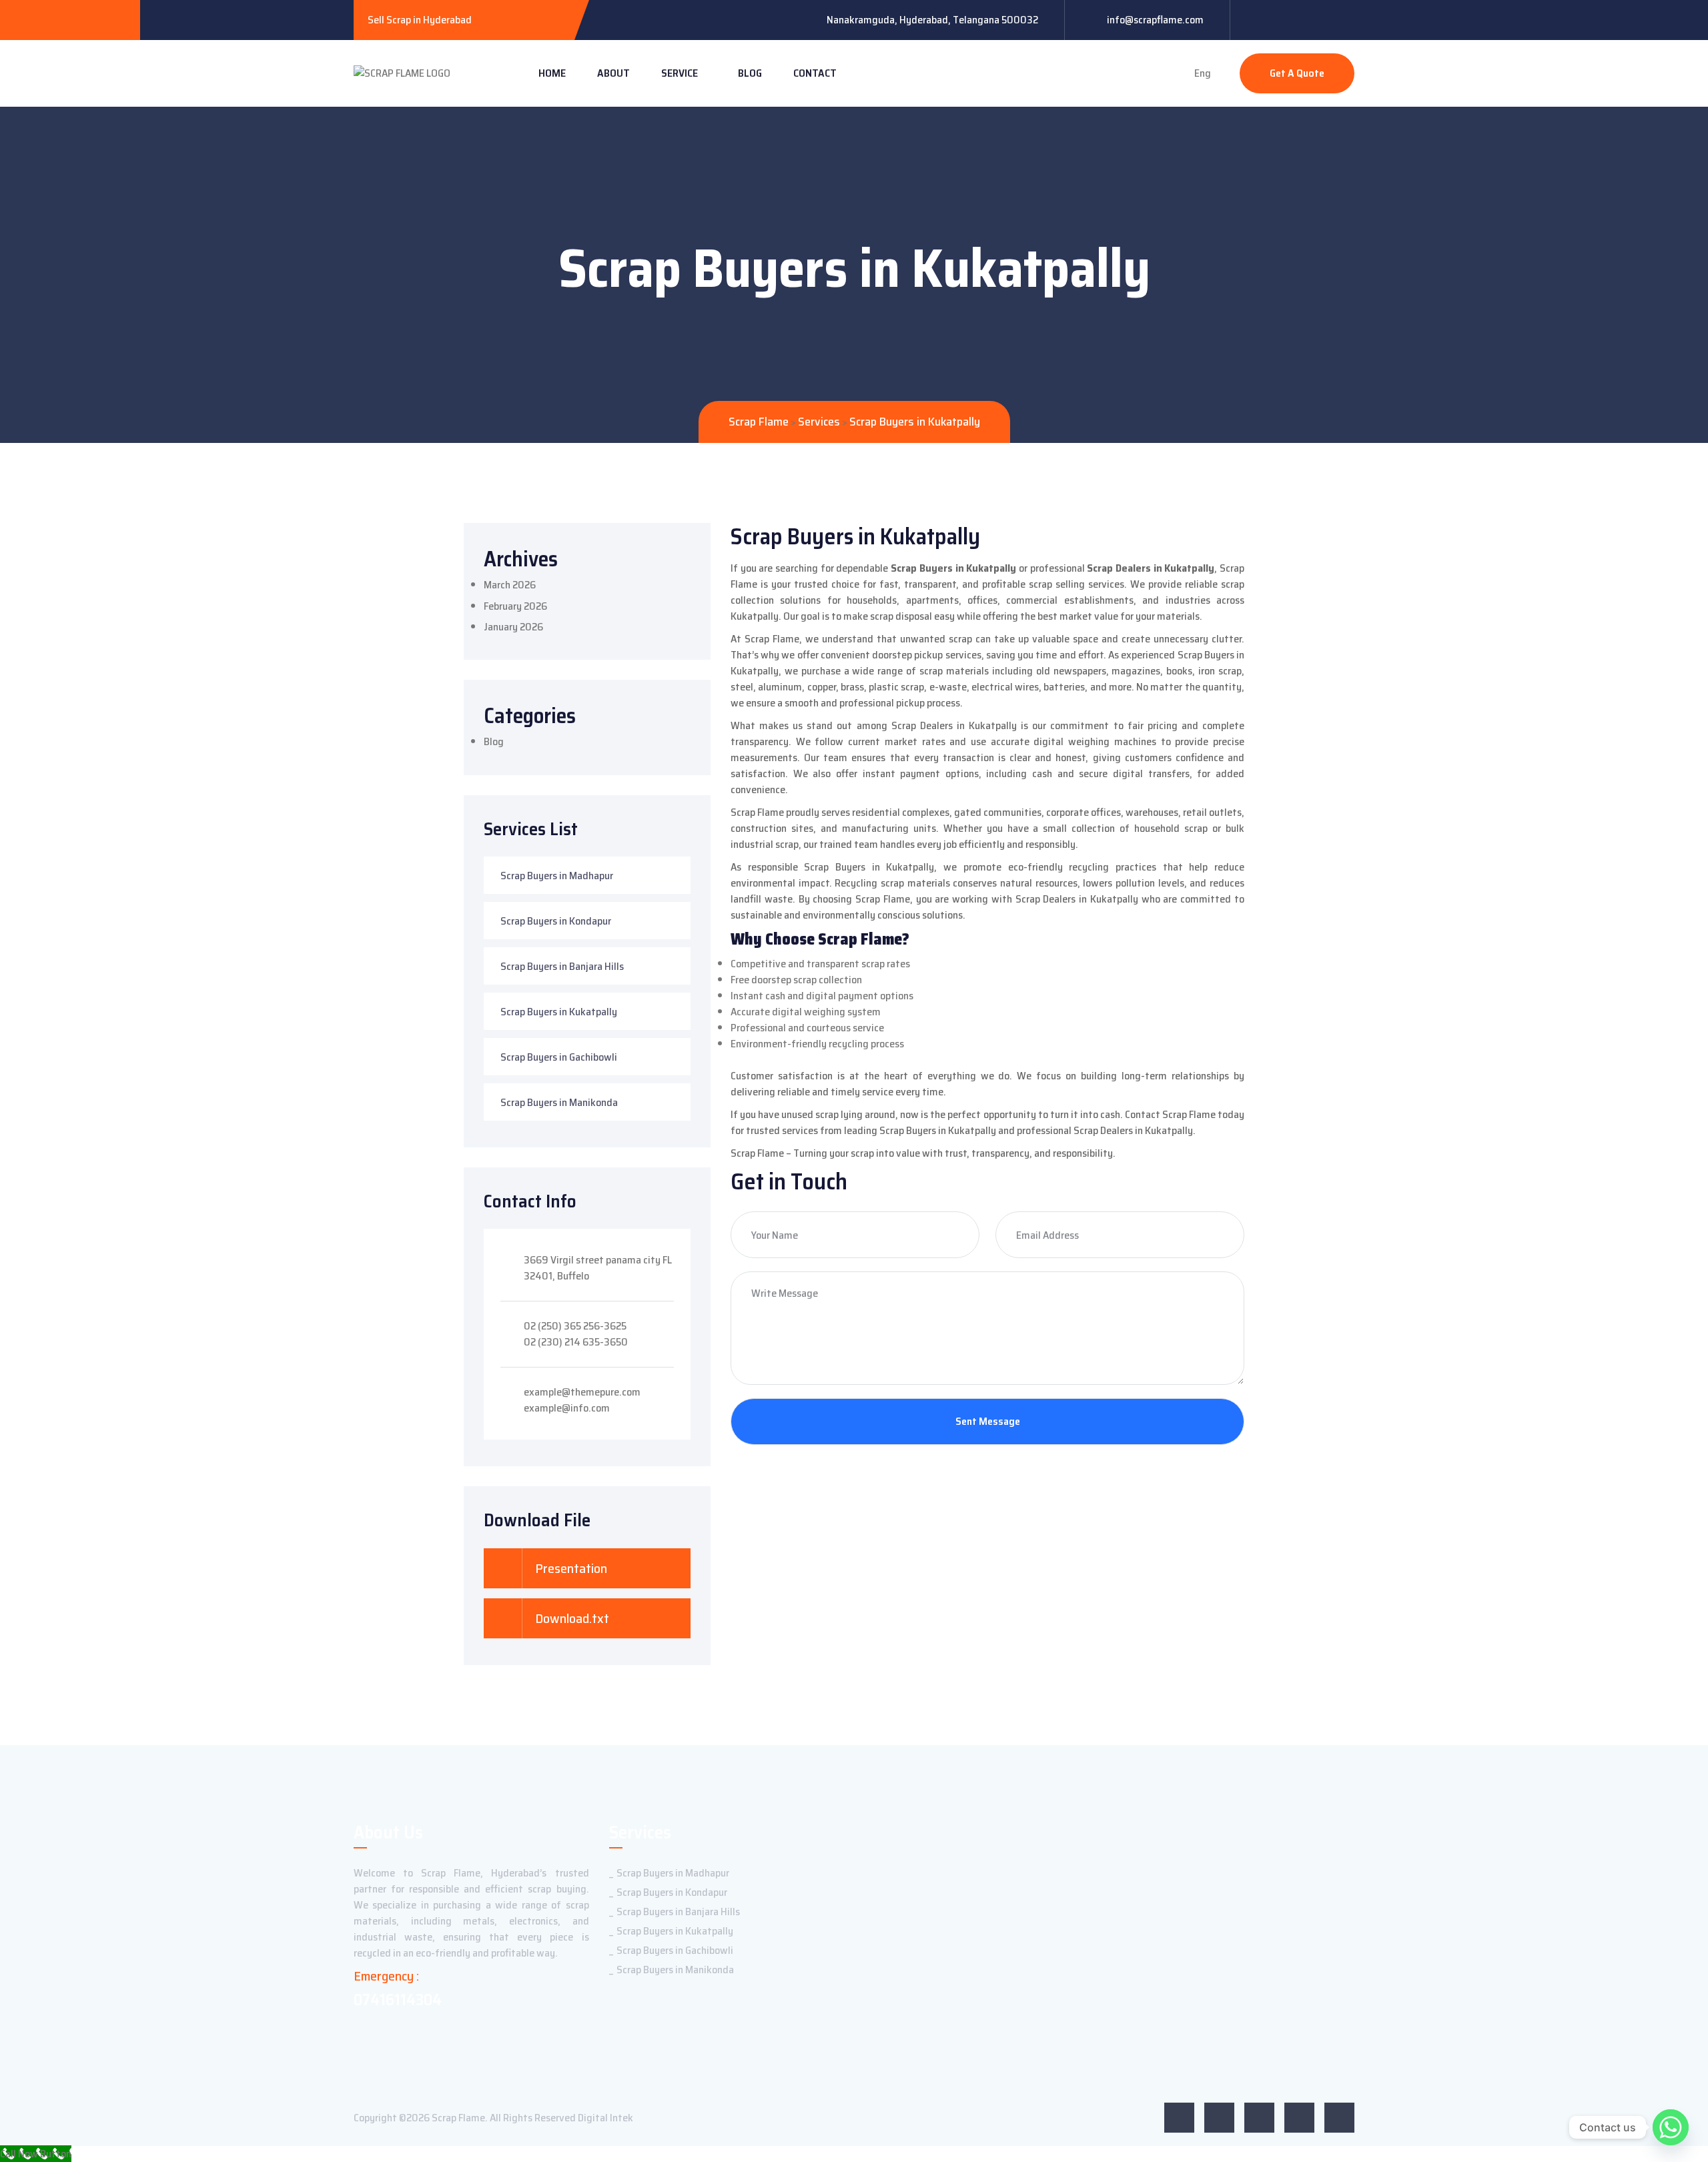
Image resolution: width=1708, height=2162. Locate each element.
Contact (815, 73)
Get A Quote (1297, 73)
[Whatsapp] (1671, 2127)
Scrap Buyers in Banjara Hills (562, 966)
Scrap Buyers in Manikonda (559, 1102)
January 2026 (513, 627)
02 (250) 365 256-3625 (575, 1326)
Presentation (570, 1568)
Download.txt (571, 1618)
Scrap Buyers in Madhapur (557, 876)
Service (680, 73)
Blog (750, 73)
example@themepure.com (582, 1392)
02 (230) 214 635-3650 (576, 1342)
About (613, 73)
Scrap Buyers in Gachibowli (559, 1057)
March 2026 (510, 585)
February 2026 (515, 606)
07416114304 (398, 2000)
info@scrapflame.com (1155, 20)
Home (552, 73)
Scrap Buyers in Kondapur (556, 921)
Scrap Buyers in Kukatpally (559, 1012)
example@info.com (567, 1408)
